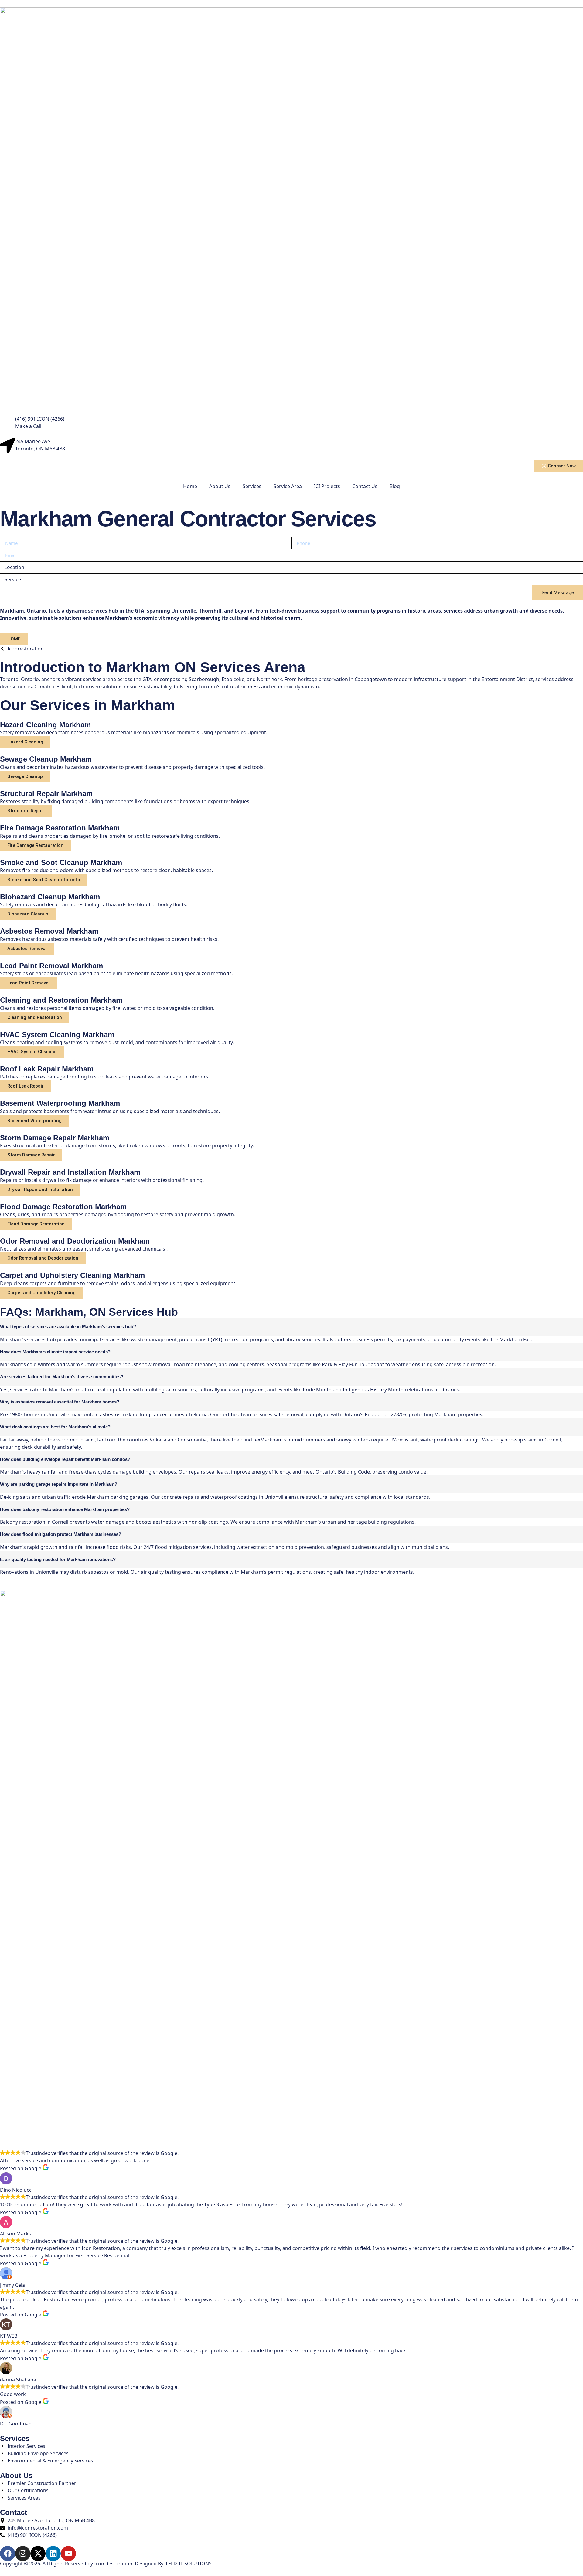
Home (190, 486)
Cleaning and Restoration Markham (61, 1000)
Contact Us (365, 486)
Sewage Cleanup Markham (46, 759)
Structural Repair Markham (46, 794)
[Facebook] (8, 2554)
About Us (220, 486)
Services (252, 486)
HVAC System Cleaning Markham (57, 1035)
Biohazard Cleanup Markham (50, 897)
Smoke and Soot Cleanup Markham (61, 862)
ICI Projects (327, 486)
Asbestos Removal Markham (49, 931)
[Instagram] (23, 2554)
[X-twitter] (38, 2554)
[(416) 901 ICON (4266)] (8, 423)
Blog (395, 486)
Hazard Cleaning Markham (45, 725)
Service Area (288, 486)
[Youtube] (68, 2554)
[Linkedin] (53, 2554)
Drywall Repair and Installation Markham (70, 1172)
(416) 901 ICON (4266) (40, 419)
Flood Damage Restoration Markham (63, 1207)
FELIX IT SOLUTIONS (189, 2564)
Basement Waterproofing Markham (60, 1103)
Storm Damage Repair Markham (55, 1138)
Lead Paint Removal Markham (51, 966)
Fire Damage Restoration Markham (60, 828)
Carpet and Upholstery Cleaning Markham (72, 1275)
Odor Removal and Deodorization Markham (75, 1241)
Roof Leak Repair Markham (47, 1069)
